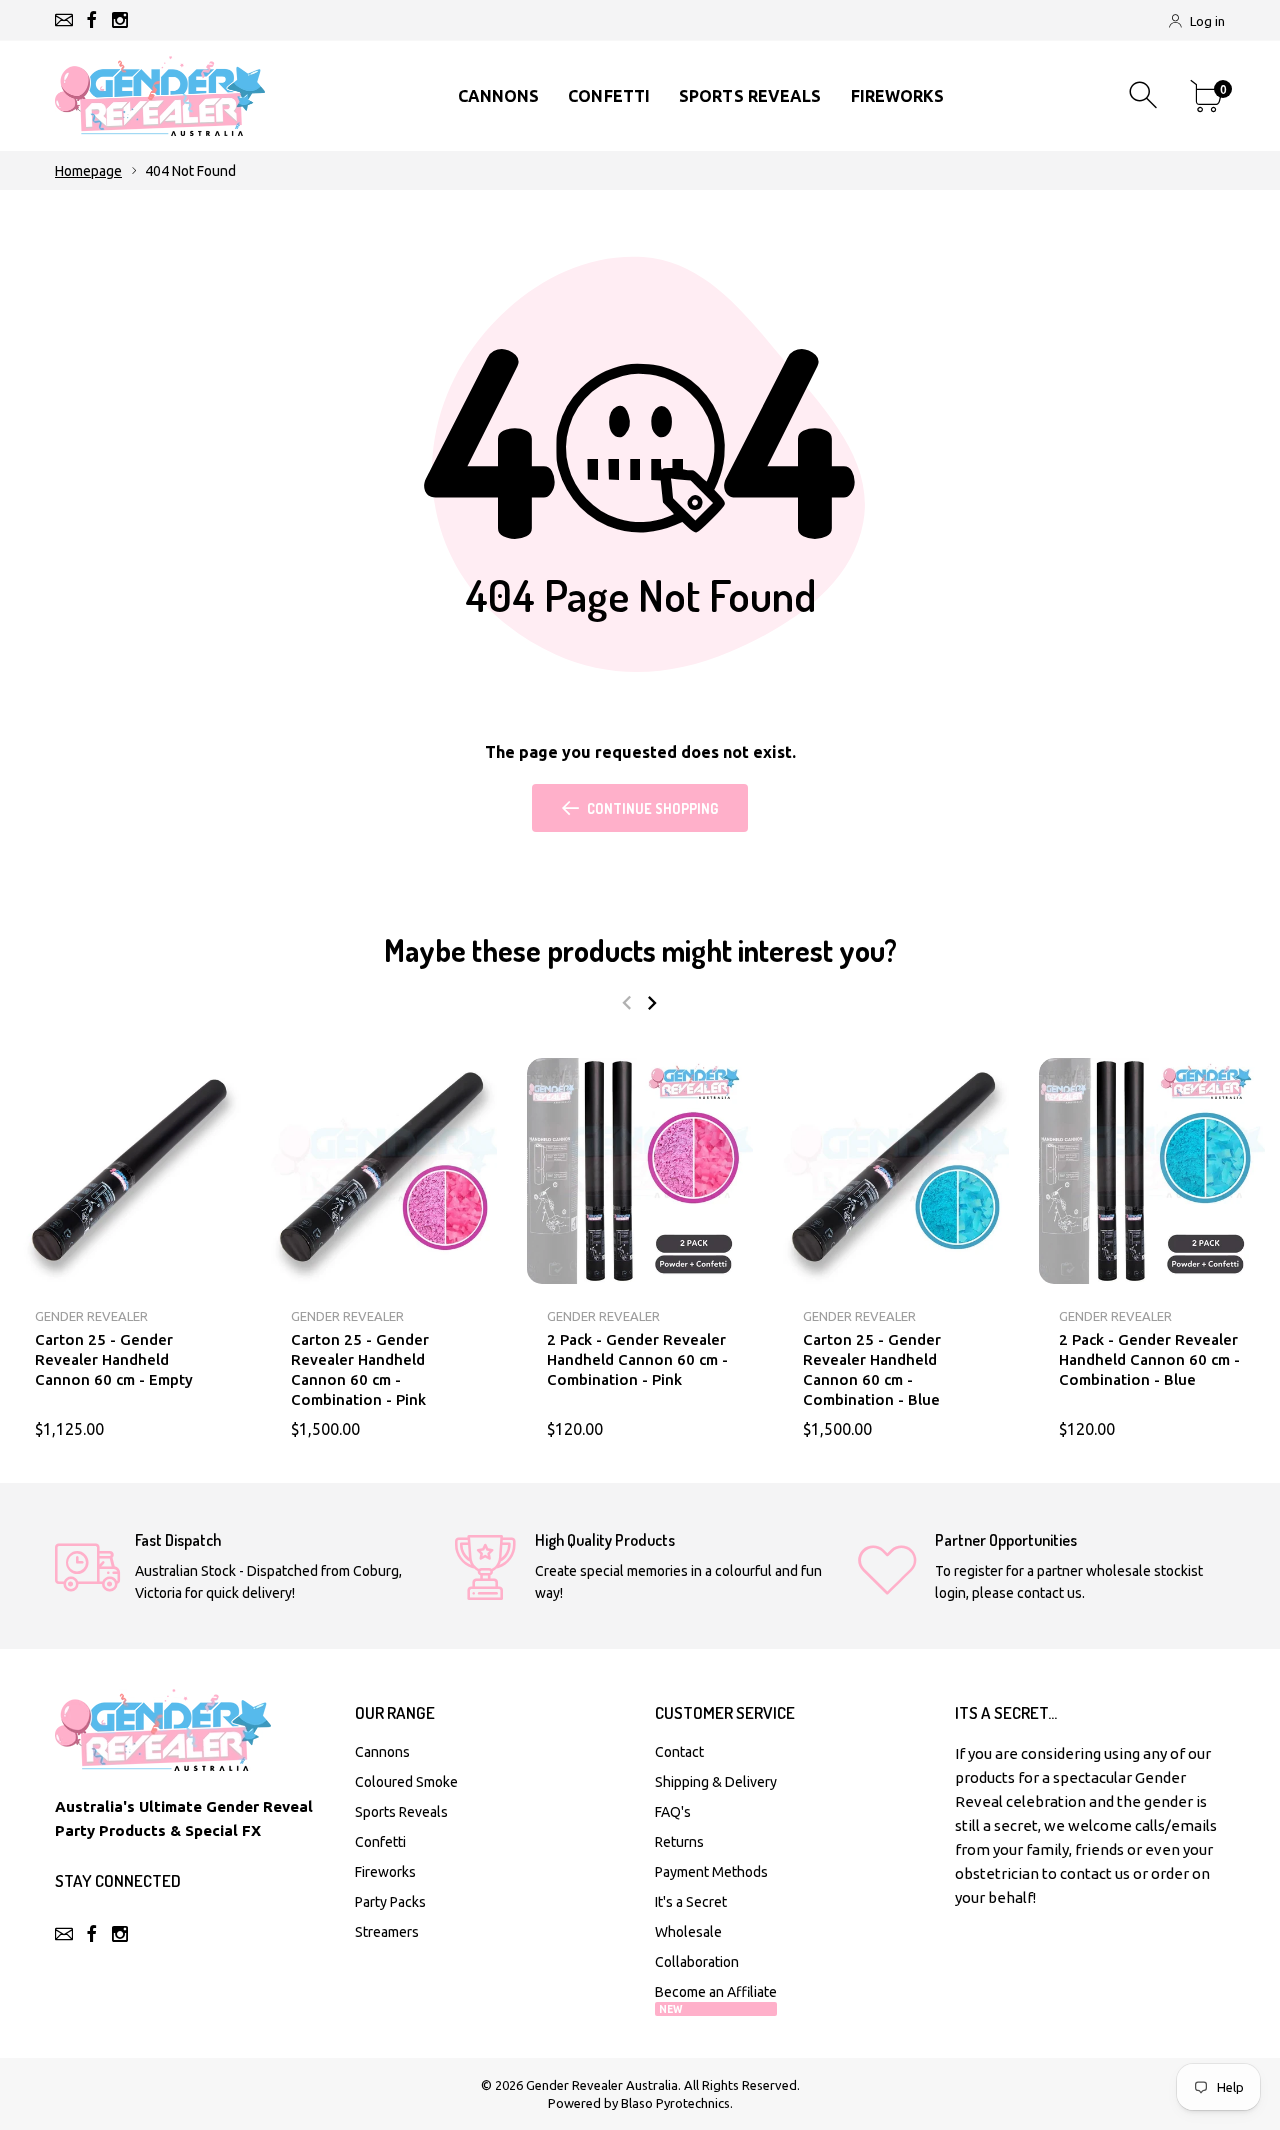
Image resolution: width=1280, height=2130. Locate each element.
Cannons (382, 1752)
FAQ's (673, 1812)
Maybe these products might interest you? (640, 950)
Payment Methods (711, 1872)
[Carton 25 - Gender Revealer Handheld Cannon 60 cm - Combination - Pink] (384, 1171)
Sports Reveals (401, 1812)
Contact (679, 1752)
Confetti (380, 1842)
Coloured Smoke (406, 1782)
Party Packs (390, 1902)
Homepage (88, 171)
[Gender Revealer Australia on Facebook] (92, 20)
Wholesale (688, 1932)
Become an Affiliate (716, 1999)
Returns (679, 1842)
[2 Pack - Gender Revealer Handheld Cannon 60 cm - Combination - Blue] (1152, 1171)
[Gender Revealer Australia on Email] (64, 20)
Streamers (387, 1932)
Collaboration (697, 1962)
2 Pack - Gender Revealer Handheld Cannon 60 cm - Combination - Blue (1149, 1359)
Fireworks (385, 1872)
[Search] (1145, 95)
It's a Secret (691, 1902)
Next (651, 1003)
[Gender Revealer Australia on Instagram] (120, 20)
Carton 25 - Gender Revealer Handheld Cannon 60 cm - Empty (114, 1359)
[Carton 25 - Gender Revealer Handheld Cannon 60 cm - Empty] (128, 1171)
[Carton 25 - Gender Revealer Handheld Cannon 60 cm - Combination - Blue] (896, 1171)
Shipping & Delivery (716, 1782)
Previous (626, 1003)
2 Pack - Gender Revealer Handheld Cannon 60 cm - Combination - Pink (637, 1359)
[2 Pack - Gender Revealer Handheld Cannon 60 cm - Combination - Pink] (640, 1171)
